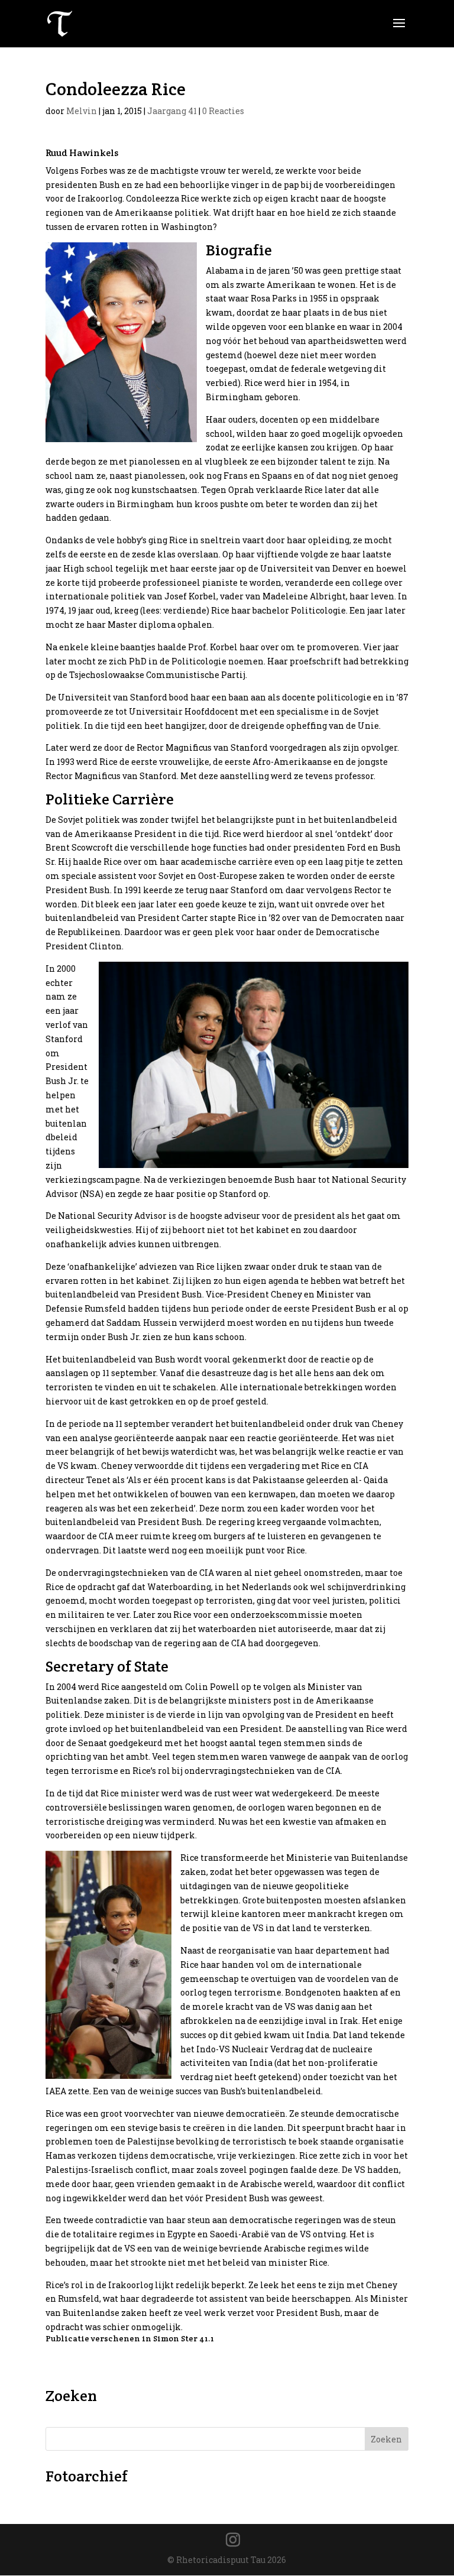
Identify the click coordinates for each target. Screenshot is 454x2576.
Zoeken (386, 2439)
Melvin (82, 111)
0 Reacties (223, 111)
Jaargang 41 (172, 111)
